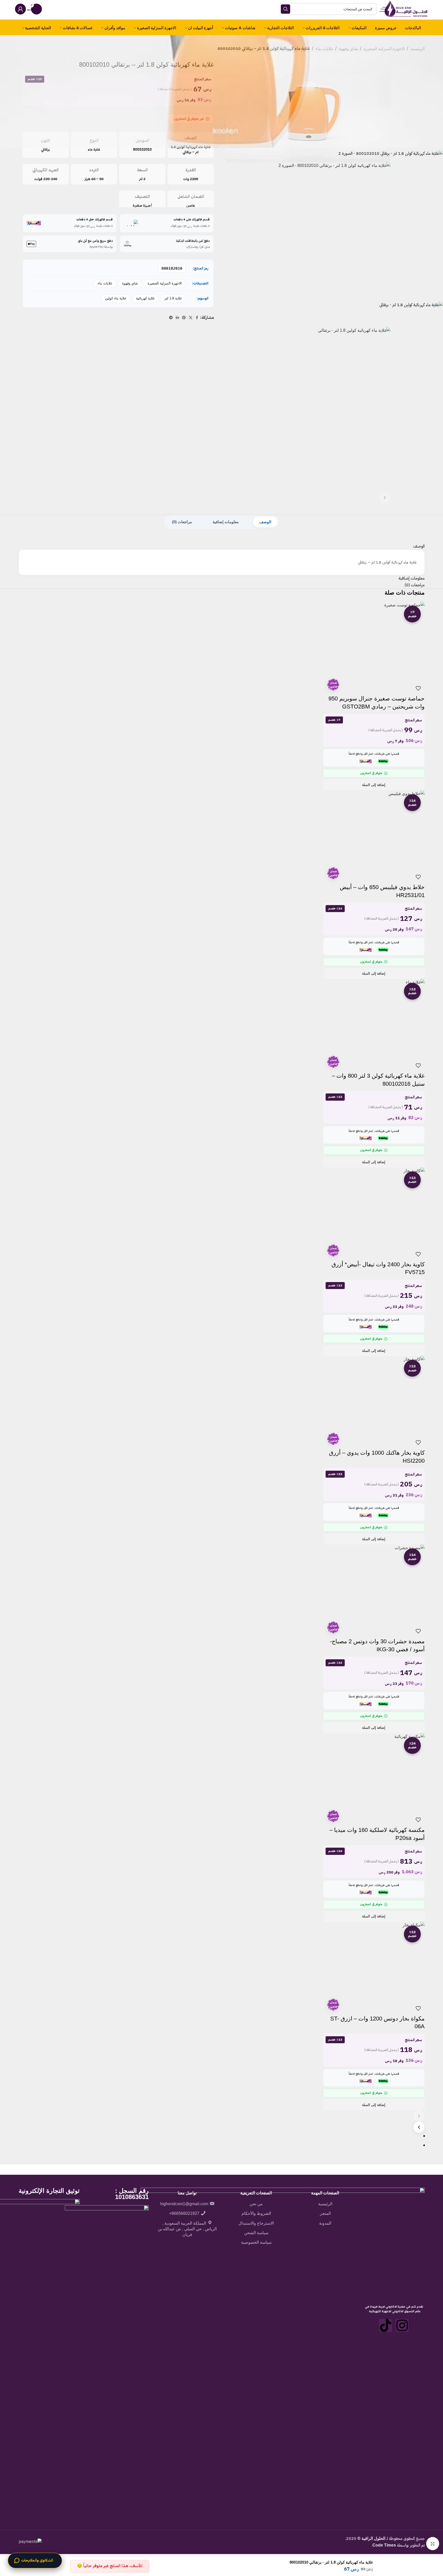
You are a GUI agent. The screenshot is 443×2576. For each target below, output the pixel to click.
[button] (374, 785)
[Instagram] (402, 2325)
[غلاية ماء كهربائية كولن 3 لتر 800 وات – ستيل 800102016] (374, 1018)
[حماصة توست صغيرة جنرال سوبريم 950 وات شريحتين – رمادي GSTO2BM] (374, 641)
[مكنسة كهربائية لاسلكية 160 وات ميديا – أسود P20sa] (374, 1772)
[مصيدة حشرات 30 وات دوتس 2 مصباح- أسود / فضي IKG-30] (374, 1583)
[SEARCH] (286, 9)
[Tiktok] (386, 2325)
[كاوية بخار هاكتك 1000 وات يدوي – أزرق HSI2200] (374, 1395)
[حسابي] (20, 9)
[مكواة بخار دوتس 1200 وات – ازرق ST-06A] (374, 1961)
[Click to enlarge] (433, 2543)
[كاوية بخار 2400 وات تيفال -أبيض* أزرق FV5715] (374, 1206)
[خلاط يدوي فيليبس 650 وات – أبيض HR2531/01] (374, 829)
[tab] (265, 522)
